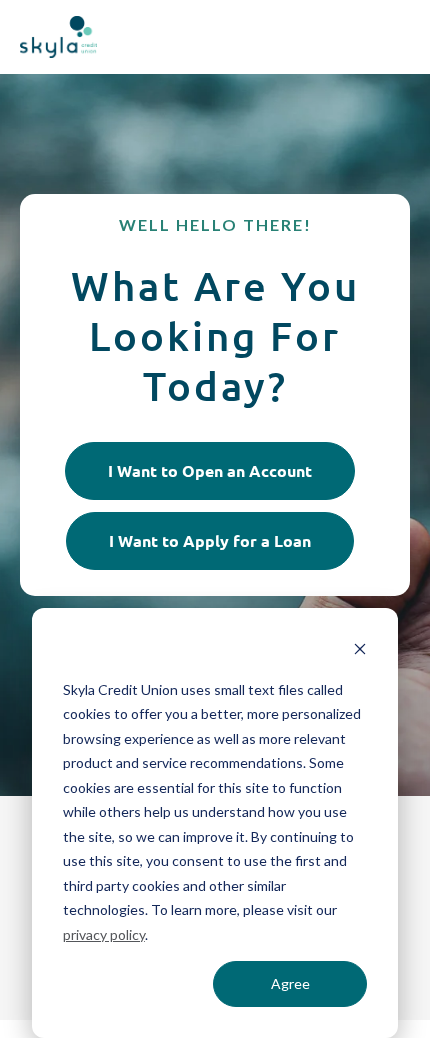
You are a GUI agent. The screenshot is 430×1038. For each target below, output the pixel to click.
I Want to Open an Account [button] (210, 470)
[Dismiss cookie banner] (360, 651)
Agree (290, 983)
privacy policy (104, 934)
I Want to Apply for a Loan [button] (210, 540)
